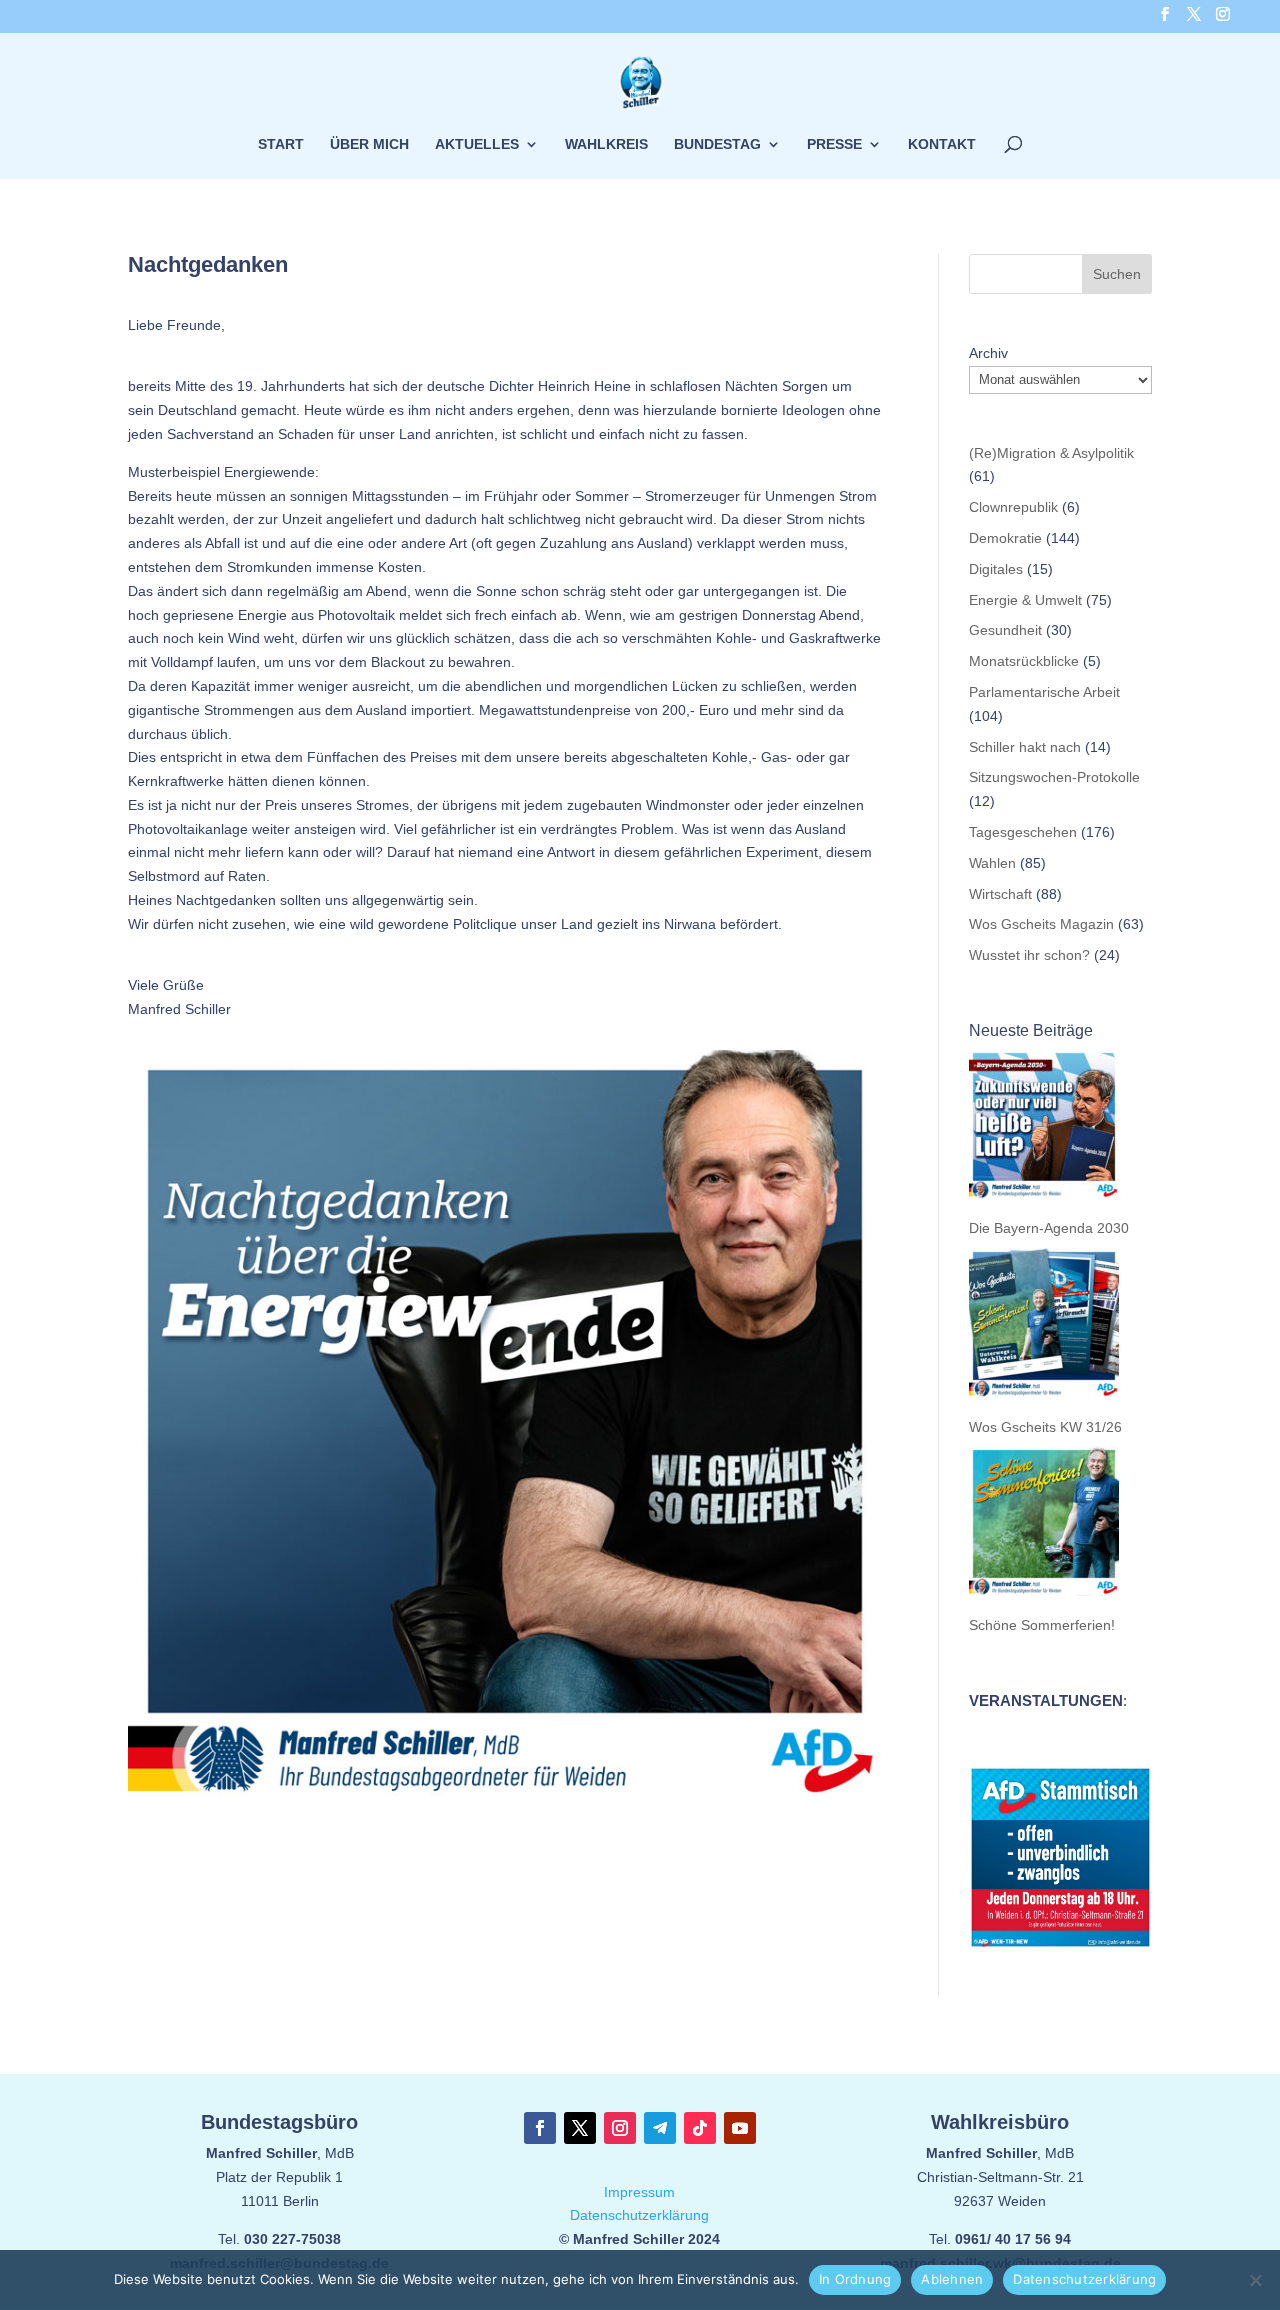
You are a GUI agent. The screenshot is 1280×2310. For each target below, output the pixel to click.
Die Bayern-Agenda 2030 (1049, 1228)
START (281, 144)
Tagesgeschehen (1023, 832)
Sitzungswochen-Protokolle (1054, 777)
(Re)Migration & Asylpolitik (1051, 453)
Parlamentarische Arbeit (1044, 692)
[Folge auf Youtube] (740, 2128)
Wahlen (992, 863)
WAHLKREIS (606, 144)
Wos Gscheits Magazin (1041, 924)
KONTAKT (942, 144)
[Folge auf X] (580, 2128)
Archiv (988, 353)
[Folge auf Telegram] (660, 2128)
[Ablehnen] (1255, 2280)
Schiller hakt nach (1025, 747)
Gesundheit (1005, 630)
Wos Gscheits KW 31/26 (1045, 1427)
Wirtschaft (1000, 894)
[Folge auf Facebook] (540, 2128)
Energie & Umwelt (1025, 600)
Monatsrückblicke (1024, 661)
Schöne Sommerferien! (1042, 1625)
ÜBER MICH (369, 144)
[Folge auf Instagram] (620, 2128)
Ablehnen (952, 2279)
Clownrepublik (1013, 507)
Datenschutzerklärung (639, 2215)
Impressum (639, 2192)
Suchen (1117, 274)
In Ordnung (855, 2279)
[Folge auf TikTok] (700, 2128)
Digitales (996, 569)
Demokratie (1005, 538)
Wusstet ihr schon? (1029, 955)
